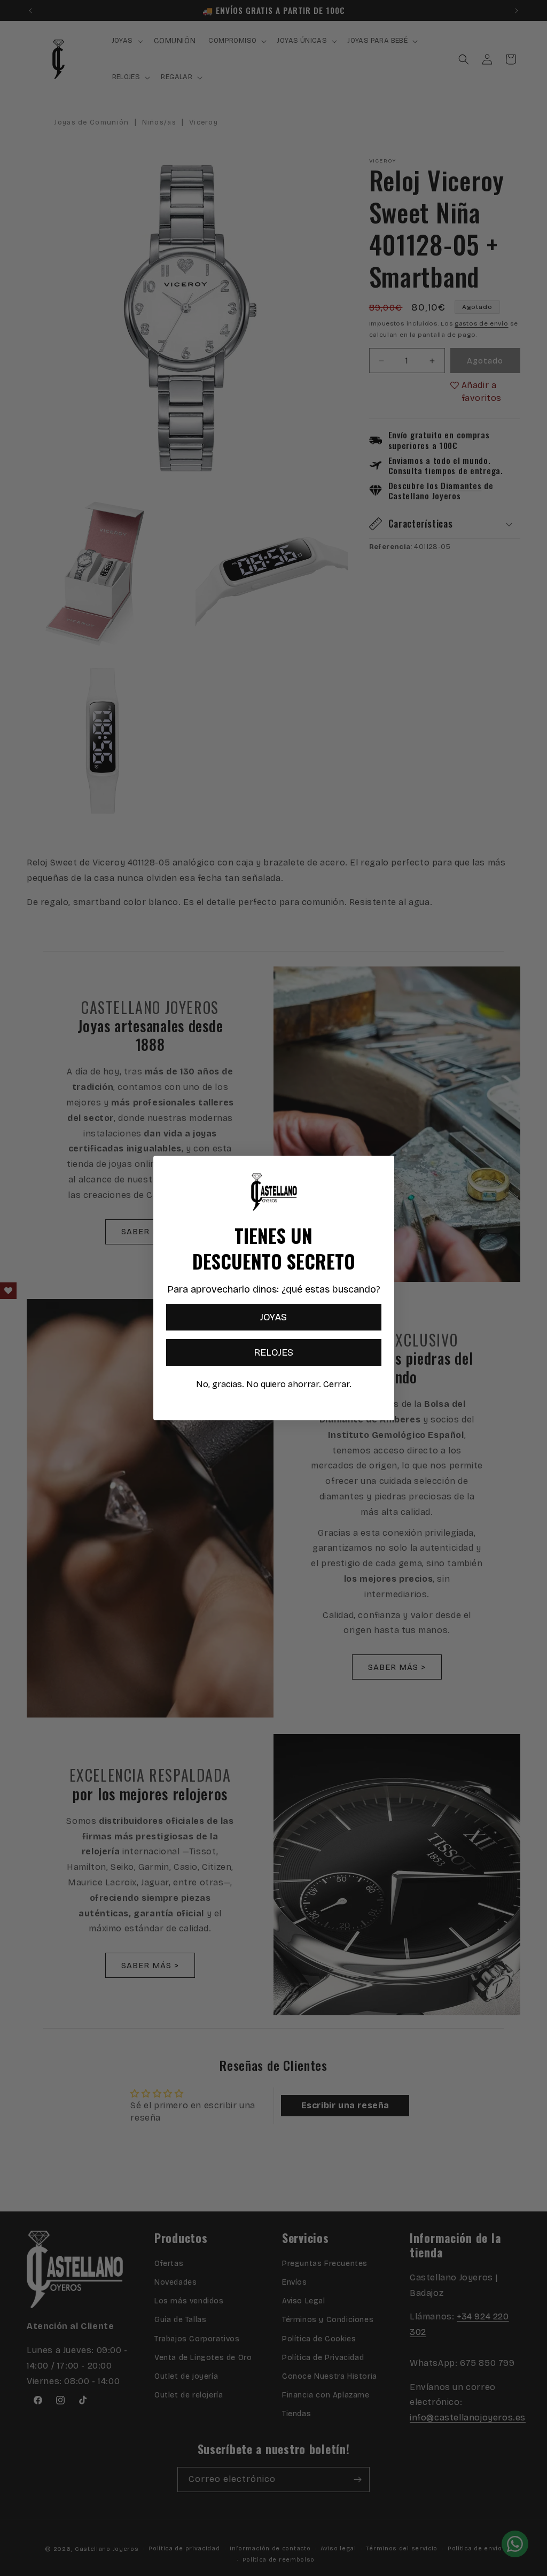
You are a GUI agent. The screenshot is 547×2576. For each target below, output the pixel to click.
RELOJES (273, 1352)
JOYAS (273, 1317)
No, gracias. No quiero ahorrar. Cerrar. (274, 1384)
